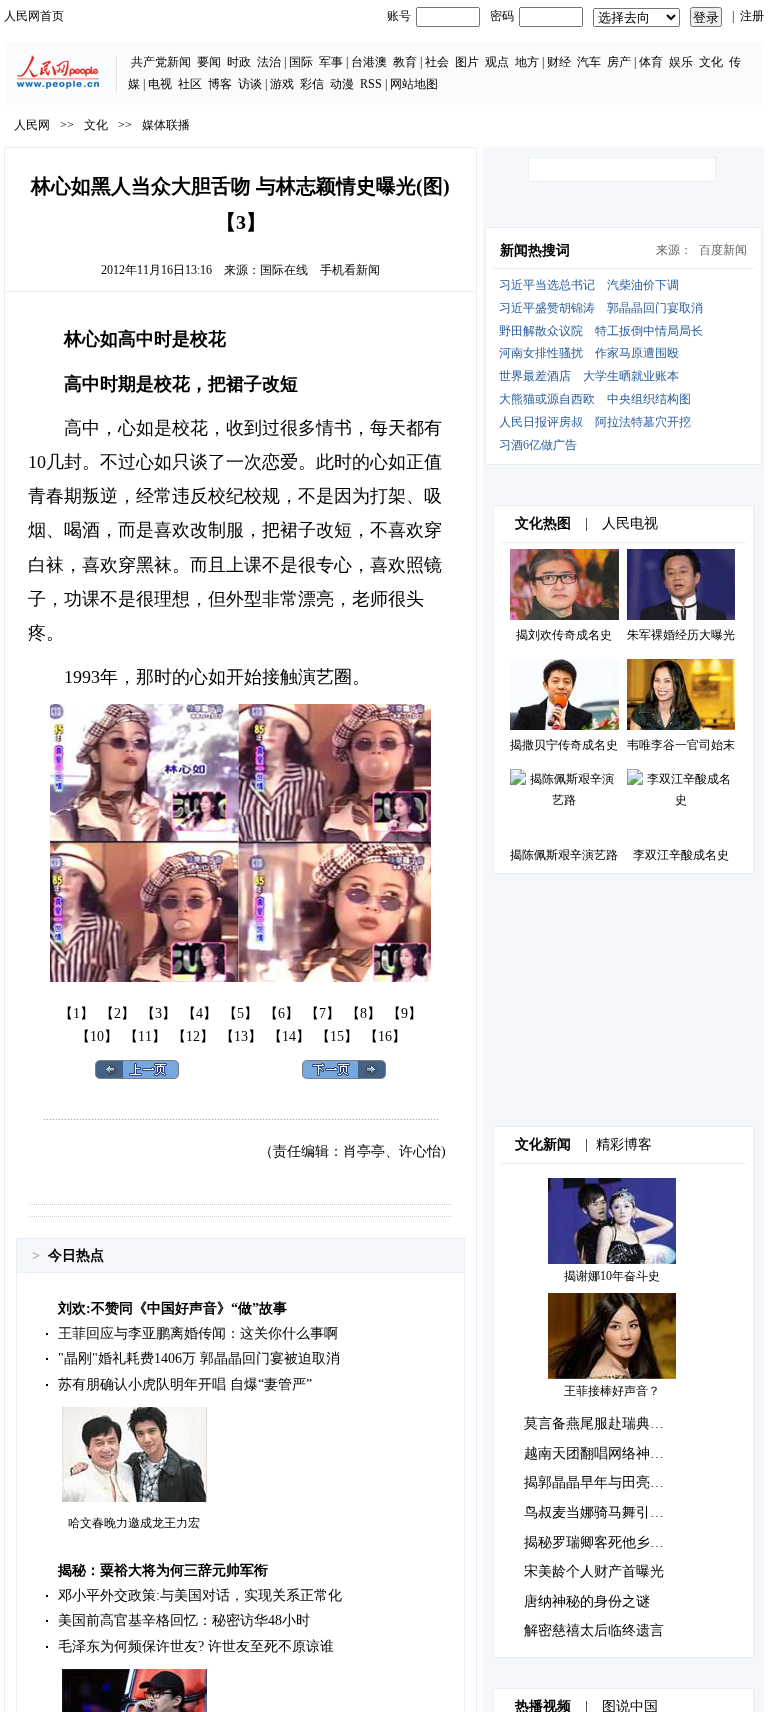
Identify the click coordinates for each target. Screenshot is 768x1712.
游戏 (282, 84)
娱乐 (681, 62)
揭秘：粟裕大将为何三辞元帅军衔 (163, 1570)
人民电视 (630, 523)
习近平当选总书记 (547, 285)
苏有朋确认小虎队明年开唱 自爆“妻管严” (185, 1384)
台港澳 (369, 62)
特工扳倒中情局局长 (649, 331)
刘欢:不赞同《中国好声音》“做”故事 (172, 1308)
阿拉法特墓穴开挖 (643, 422)
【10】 (97, 1036)
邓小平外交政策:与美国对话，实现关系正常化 (200, 1595)
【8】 (363, 1013)
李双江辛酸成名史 (681, 855)
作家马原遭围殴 (637, 353)
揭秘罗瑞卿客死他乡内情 (601, 1542)
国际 (301, 62)
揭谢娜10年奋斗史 (612, 1276)
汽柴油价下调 (643, 285)
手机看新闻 (350, 270)
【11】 (145, 1036)
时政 (239, 62)
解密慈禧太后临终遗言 (594, 1630)
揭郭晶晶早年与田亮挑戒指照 (615, 1482)
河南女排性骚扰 (541, 353)
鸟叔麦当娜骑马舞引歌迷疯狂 (615, 1512)
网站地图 (414, 84)
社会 (437, 62)
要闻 (209, 62)
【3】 (158, 1013)
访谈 (250, 84)
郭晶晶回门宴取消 (655, 308)
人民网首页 (34, 16)
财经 (559, 62)
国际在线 (284, 270)
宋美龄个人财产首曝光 (594, 1571)
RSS (371, 84)
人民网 (32, 125)
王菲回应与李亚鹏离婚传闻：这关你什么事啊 (198, 1333)
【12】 (193, 1036)
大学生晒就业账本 (631, 376)
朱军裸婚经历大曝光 (681, 635)
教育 (405, 62)
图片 (467, 62)
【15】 (337, 1036)
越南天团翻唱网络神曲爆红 (608, 1453)
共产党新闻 (161, 62)
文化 (711, 62)
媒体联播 (166, 125)
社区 (190, 84)
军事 (331, 62)
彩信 (312, 84)
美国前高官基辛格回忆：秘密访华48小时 (184, 1620)
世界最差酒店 (535, 376)
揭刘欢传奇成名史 (564, 635)
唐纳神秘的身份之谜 (587, 1601)
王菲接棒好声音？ (612, 1391)
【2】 (117, 1013)
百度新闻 (723, 250)
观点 (497, 62)
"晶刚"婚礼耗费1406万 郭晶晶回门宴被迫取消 (199, 1358)
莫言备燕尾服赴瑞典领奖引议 (615, 1423)
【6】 (281, 1013)
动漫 (342, 84)
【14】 (289, 1036)
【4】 (199, 1013)
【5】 (240, 1013)
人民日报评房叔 (541, 422)
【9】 (404, 1013)
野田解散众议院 (541, 331)
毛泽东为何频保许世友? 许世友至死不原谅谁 (196, 1646)
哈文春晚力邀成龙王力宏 (134, 1523)
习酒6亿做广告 (538, 445)
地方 (527, 62)
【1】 (76, 1013)
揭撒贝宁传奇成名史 (564, 745)
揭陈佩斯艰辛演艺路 (564, 855)
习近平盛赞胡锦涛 (547, 308)
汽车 (589, 62)
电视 (160, 84)
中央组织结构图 (649, 399)
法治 (269, 62)
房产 (619, 62)
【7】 (322, 1013)
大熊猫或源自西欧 (547, 399)
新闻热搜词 (535, 250)
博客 (220, 84)
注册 (752, 16)
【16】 (385, 1036)
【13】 (241, 1036)
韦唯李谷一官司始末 (681, 745)
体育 (651, 62)
